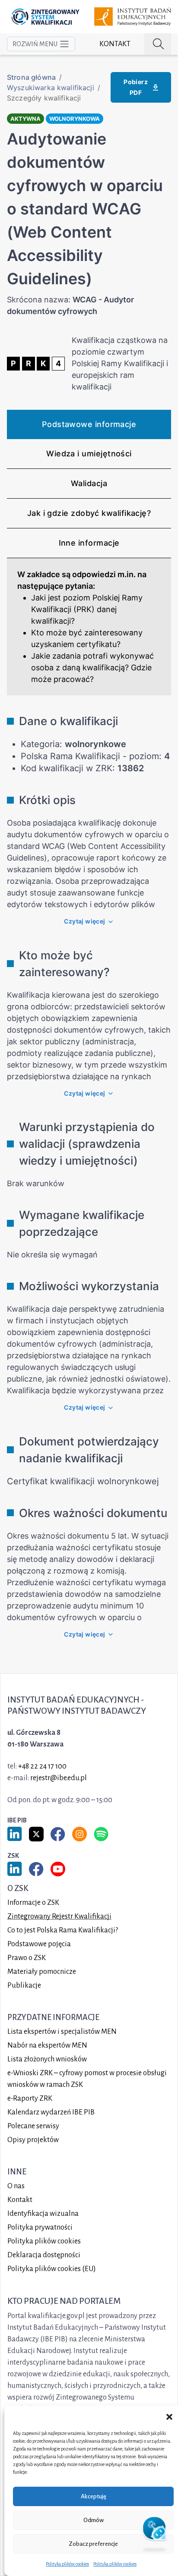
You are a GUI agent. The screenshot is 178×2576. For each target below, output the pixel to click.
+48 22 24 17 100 (42, 1766)
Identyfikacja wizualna (43, 2214)
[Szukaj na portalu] (158, 44)
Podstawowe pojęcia (39, 1944)
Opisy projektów (33, 2140)
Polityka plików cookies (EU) (52, 2269)
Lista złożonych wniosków (47, 2059)
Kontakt (115, 44)
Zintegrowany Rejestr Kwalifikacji (59, 1916)
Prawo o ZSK (27, 1958)
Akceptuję (94, 2496)
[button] (169, 2416)
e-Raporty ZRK (30, 2098)
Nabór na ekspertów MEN (47, 2045)
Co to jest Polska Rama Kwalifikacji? (63, 1930)
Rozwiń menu (35, 44)
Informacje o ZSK (33, 1903)
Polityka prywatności (40, 2227)
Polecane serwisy (33, 2126)
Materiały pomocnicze (42, 1972)
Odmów (94, 2520)
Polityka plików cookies (67, 2564)
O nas (16, 2186)
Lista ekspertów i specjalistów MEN (62, 2032)
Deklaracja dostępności (44, 2255)
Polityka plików (44, 2241)
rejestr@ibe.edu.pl (59, 1778)
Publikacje (24, 1985)
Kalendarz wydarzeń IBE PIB (51, 2112)
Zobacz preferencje (93, 2544)
